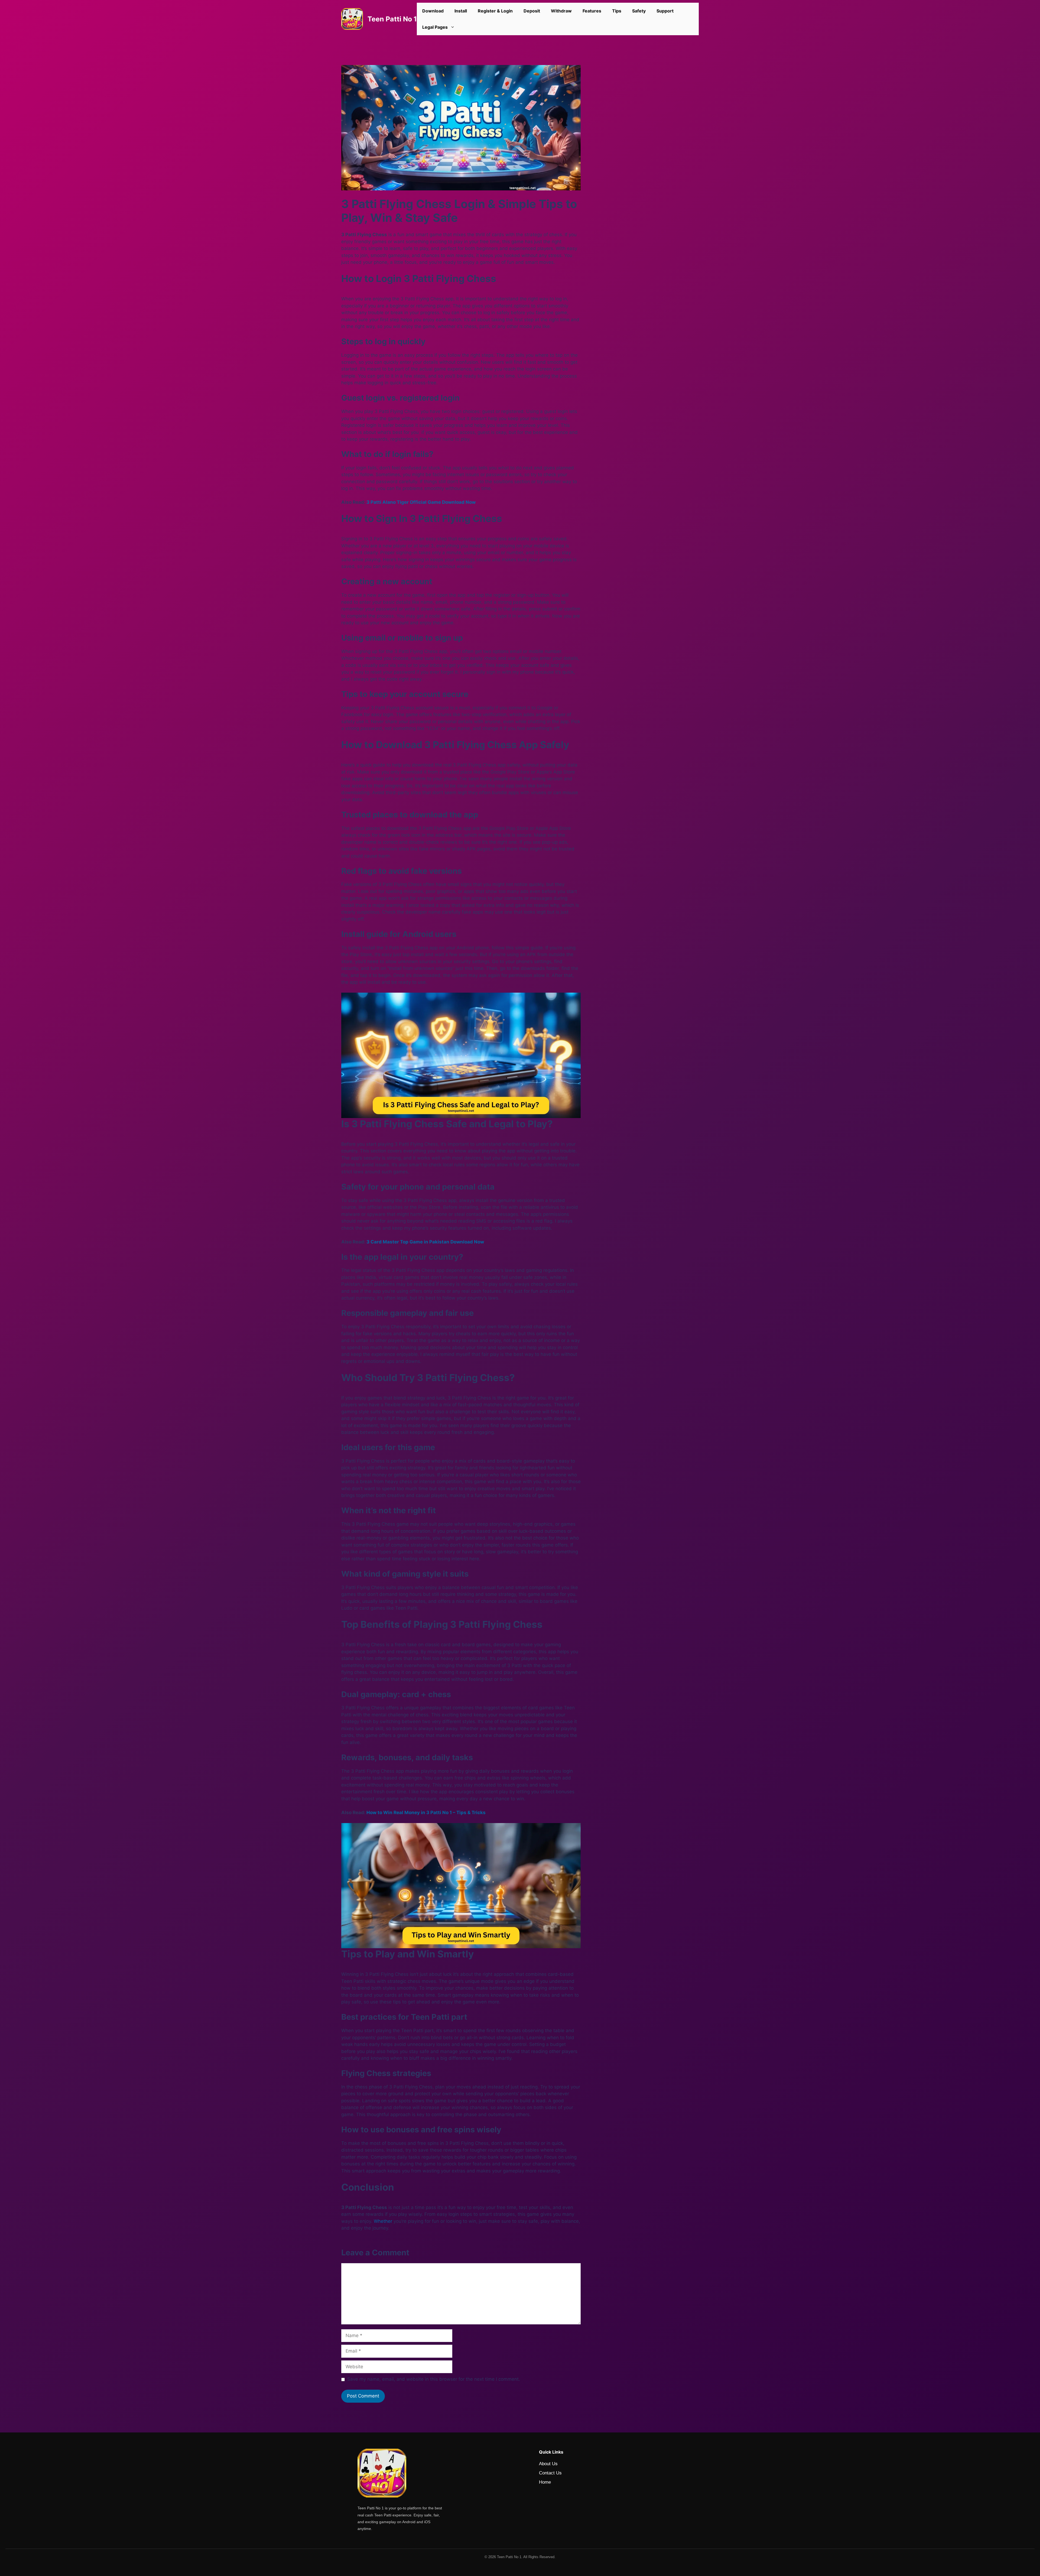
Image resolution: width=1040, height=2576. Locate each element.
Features (592, 11)
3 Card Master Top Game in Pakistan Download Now (425, 1242)
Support (665, 11)
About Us (548, 2464)
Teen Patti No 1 (392, 19)
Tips (617, 11)
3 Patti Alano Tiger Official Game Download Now (421, 502)
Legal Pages (435, 27)
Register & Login (495, 11)
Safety (639, 11)
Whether (383, 2221)
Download (433, 11)
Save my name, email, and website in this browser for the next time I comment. (434, 2379)
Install (461, 11)
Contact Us (550, 2473)
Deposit (532, 11)
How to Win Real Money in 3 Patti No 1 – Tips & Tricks (426, 1812)
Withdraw (561, 11)
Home (545, 2482)
